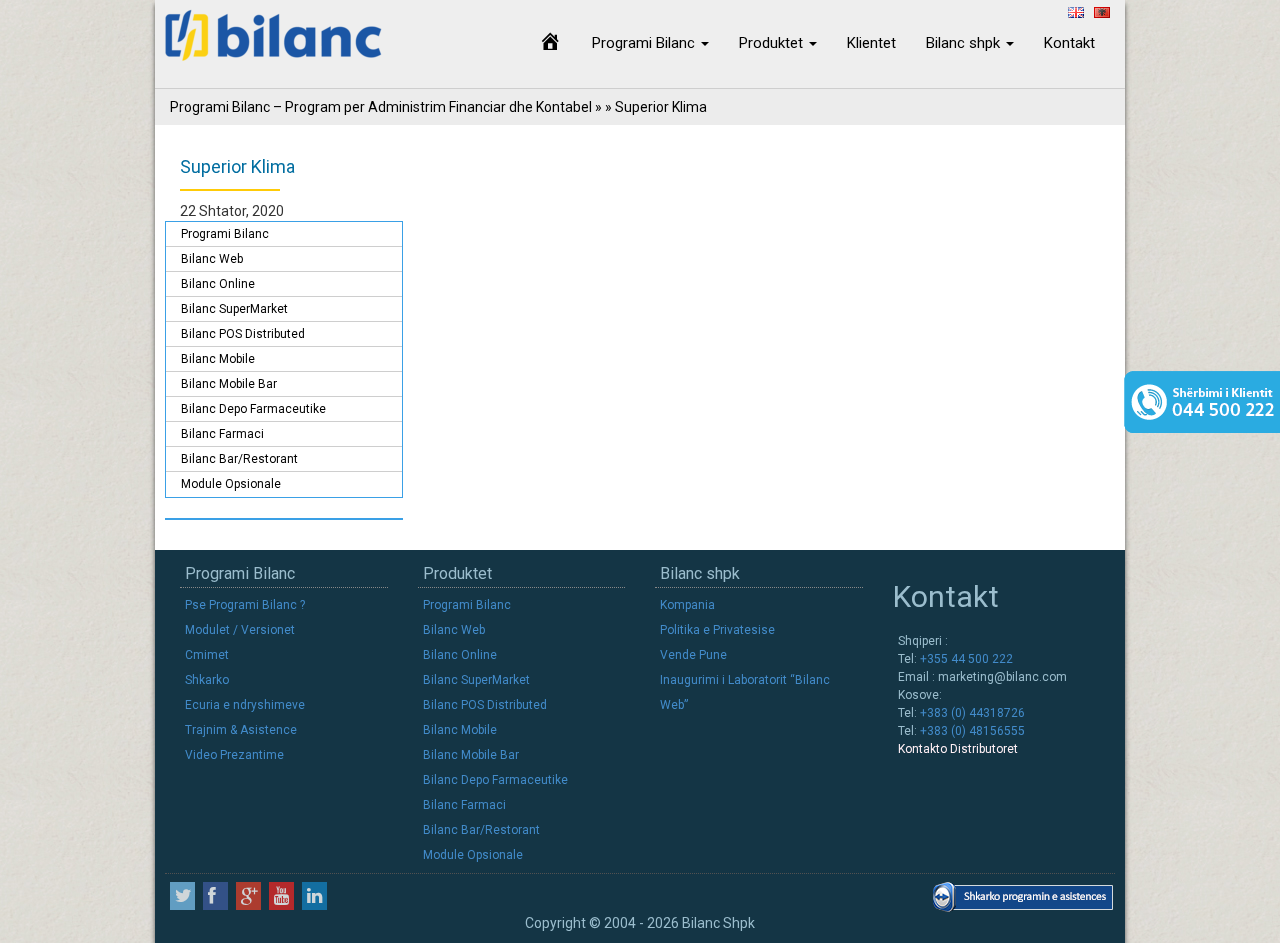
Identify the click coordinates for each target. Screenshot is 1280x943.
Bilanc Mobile (218, 359)
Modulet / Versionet (240, 630)
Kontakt (1069, 43)
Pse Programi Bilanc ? (245, 605)
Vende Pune (693, 655)
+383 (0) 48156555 (971, 731)
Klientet (871, 43)
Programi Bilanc (645, 43)
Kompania (687, 605)
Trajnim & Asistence (241, 730)
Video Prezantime (234, 755)
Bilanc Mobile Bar (229, 384)
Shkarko (207, 680)
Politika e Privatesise (717, 630)
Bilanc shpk (965, 43)
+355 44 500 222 (965, 659)
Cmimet (207, 655)
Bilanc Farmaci (222, 434)
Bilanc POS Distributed (243, 334)
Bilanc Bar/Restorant (239, 459)
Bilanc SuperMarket (234, 309)
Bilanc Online (218, 284)
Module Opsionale (231, 484)
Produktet (773, 43)
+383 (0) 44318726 (971, 713)
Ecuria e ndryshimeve (245, 705)
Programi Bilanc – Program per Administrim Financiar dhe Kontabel (381, 107)
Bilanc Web (212, 259)
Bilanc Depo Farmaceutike (253, 409)
